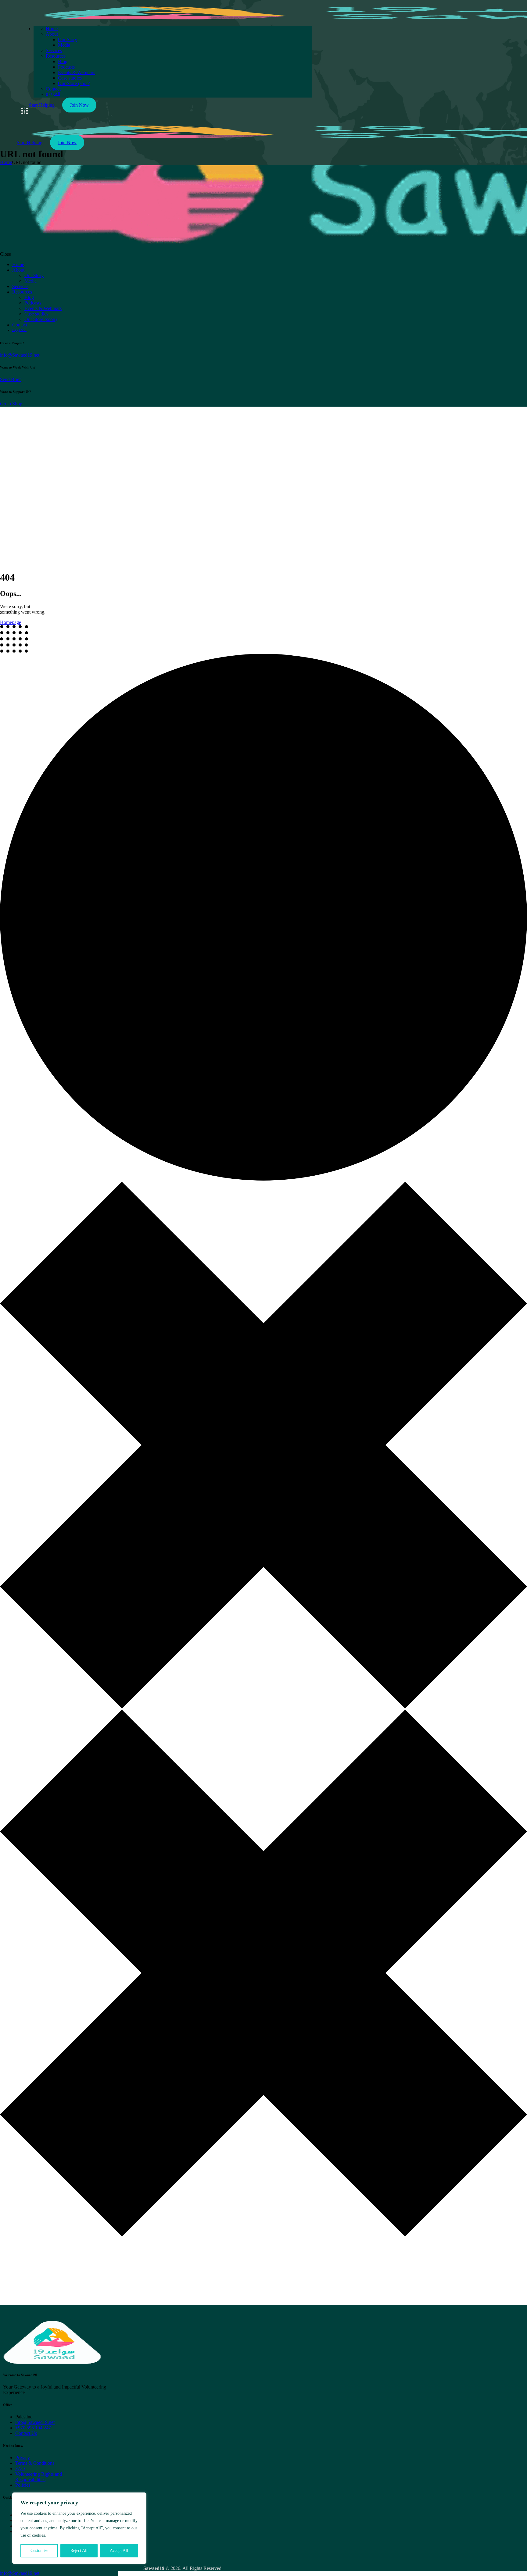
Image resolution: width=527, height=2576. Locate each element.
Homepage (11, 622)
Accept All (119, 2551)
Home (6, 162)
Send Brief (10, 379)
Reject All (79, 2551)
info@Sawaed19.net (20, 355)
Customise (39, 2551)
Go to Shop (11, 404)
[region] (79, 2528)
